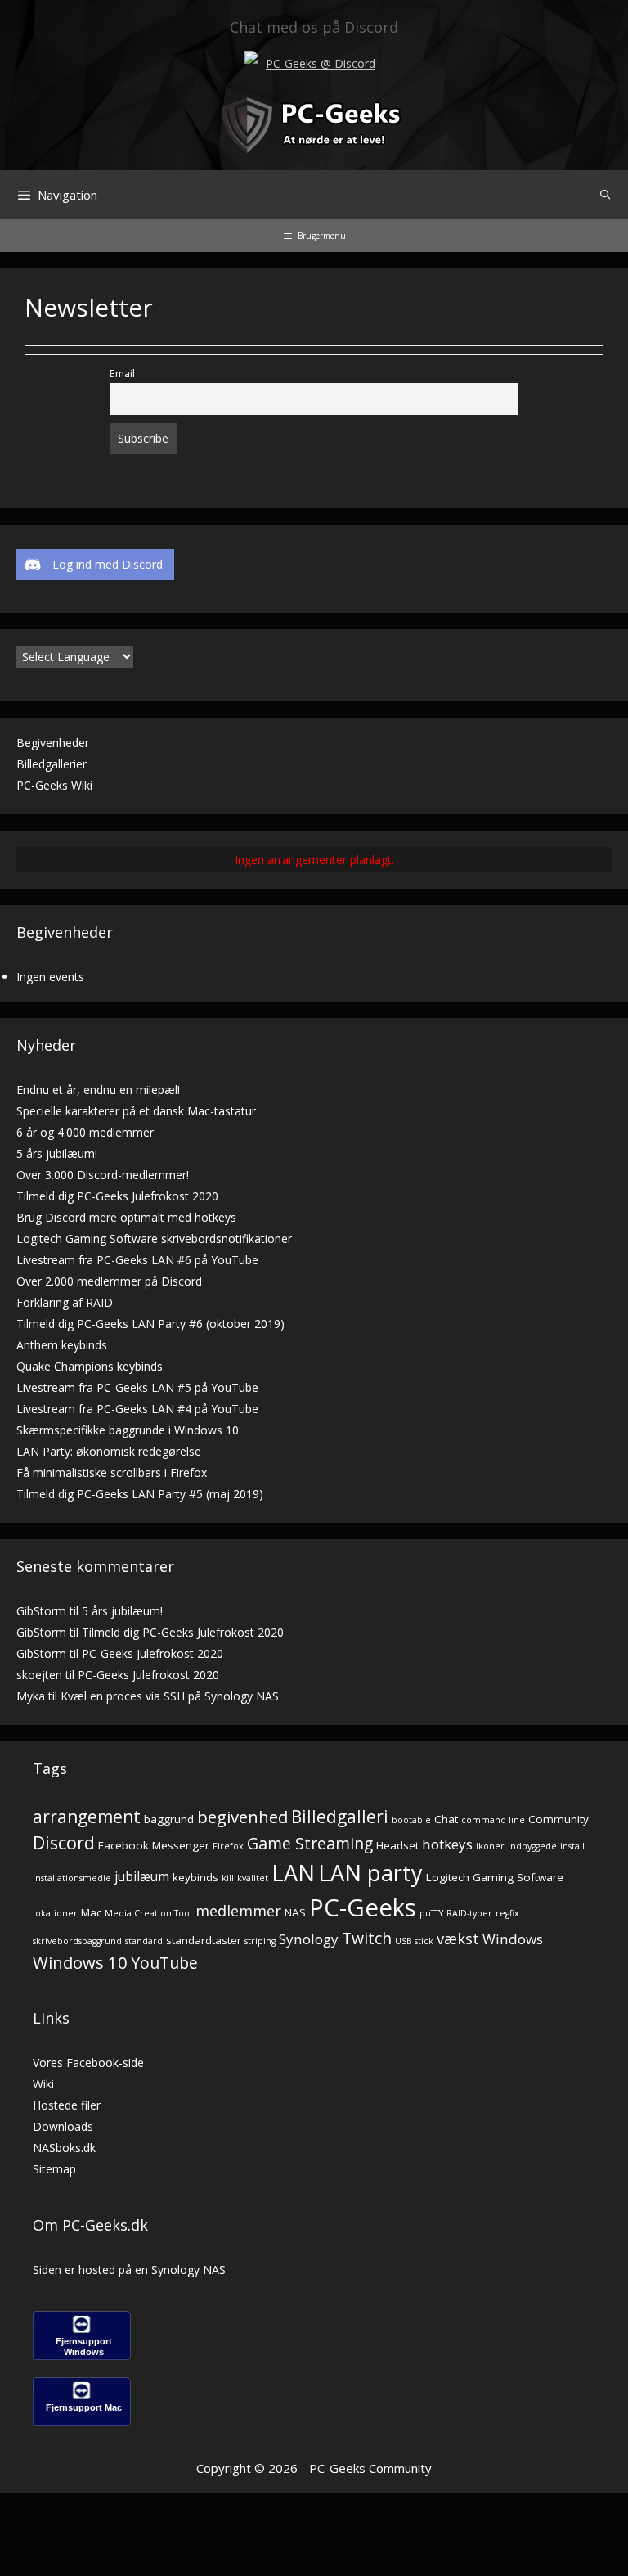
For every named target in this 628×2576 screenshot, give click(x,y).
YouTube (164, 1963)
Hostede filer (67, 2105)
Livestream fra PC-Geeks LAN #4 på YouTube (137, 1409)
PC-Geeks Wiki (54, 785)
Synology (309, 1939)
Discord (64, 1842)
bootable (411, 1820)
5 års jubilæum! (57, 1153)
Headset (397, 1845)
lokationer (55, 1913)
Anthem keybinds (62, 1345)
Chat (446, 1819)
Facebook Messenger (154, 1845)
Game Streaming (310, 1843)
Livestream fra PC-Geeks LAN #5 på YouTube (137, 1387)
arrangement (87, 1817)
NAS (295, 1912)
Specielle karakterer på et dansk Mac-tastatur (136, 1111)
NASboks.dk (64, 2148)
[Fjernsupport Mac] (82, 2422)
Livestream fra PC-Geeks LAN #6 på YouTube (137, 1260)
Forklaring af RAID (65, 1302)
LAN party (370, 1873)
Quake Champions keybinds (90, 1366)
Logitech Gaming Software (495, 1877)
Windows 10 (80, 1962)
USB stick (414, 1941)
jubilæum (142, 1877)
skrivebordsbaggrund (77, 1941)
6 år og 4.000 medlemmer (85, 1132)
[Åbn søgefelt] (606, 195)
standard (144, 1941)
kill (228, 1878)
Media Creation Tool (148, 1913)
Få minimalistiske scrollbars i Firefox (112, 1473)
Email (122, 374)
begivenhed (242, 1817)
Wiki (43, 2084)
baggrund (169, 1819)
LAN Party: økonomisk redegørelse (109, 1451)
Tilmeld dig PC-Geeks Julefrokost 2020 (117, 1196)
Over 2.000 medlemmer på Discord (109, 1281)
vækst (458, 1938)
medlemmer (238, 1910)
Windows (513, 1939)
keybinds (195, 1877)
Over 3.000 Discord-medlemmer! (103, 1175)
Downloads (63, 2126)
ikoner (490, 1846)
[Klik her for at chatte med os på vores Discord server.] (251, 59)
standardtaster (204, 1940)
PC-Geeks (363, 1907)
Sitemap (54, 2169)
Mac (91, 1912)
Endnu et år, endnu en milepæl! (98, 1090)
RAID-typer (469, 1913)
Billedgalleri (340, 1817)
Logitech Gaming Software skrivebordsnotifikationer (154, 1238)
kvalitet (253, 1878)
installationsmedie (72, 1878)
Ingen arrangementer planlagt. (314, 860)
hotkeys (447, 1844)
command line (493, 1820)
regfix (507, 1913)
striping (260, 1941)
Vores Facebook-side (88, 2063)
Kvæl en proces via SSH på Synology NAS (170, 1696)
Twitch (367, 1938)
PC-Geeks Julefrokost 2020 (153, 1653)
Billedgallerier (52, 764)
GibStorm (41, 1611)
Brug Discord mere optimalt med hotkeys (126, 1217)
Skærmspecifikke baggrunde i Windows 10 (128, 1430)
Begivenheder (53, 743)
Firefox (228, 1846)
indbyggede (532, 1846)
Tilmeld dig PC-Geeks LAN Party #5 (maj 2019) (140, 1494)
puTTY (431, 1913)
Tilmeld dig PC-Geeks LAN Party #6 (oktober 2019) (150, 1324)
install (572, 1846)
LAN (293, 1873)
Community (558, 1819)
